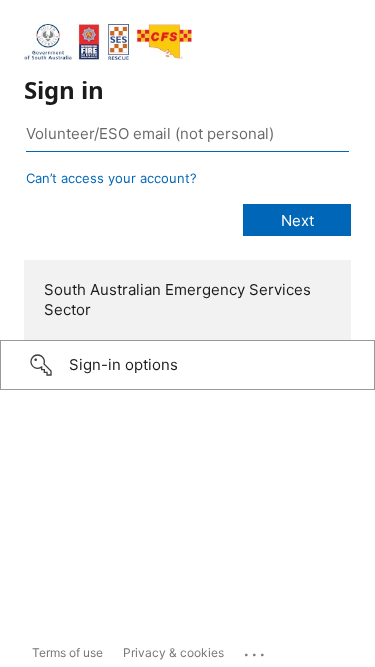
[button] (187, 365)
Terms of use (67, 652)
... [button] (256, 650)
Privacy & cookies (173, 652)
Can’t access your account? (111, 178)
